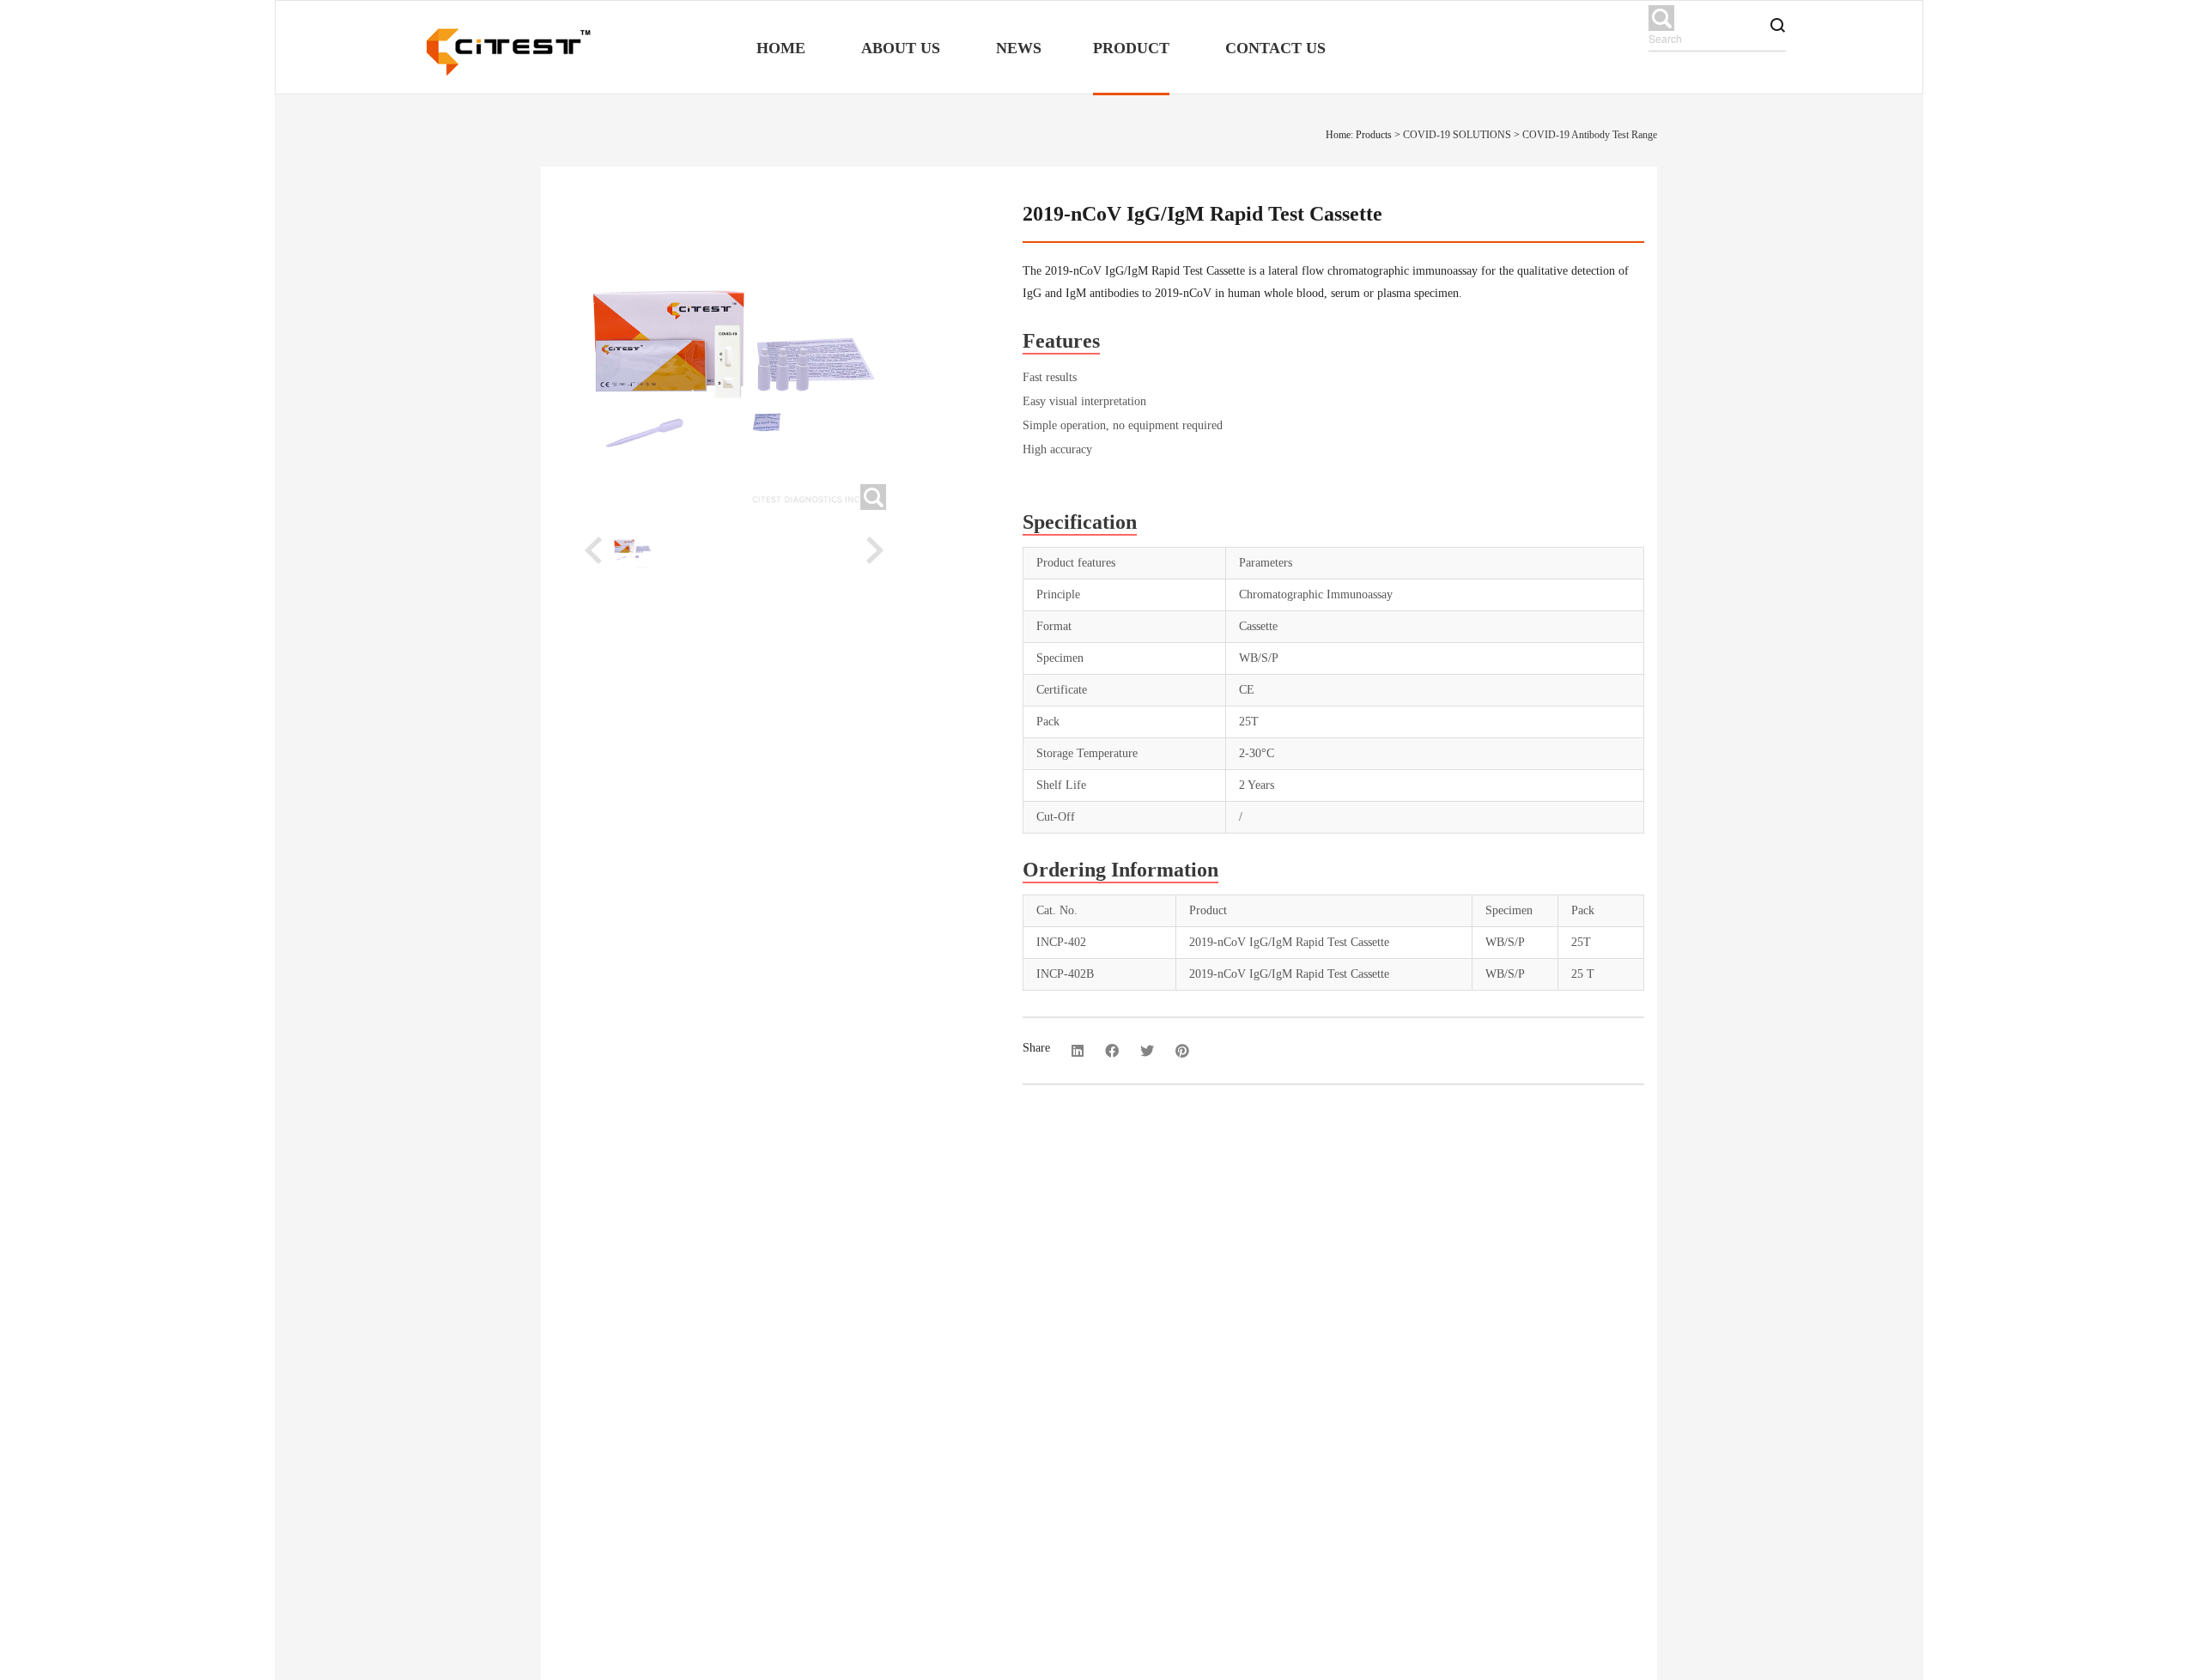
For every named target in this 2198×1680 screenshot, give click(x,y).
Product (1131, 48)
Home (781, 48)
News (1019, 48)
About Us (901, 48)
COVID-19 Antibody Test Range (1590, 135)
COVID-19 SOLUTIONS (1457, 135)
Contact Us (1275, 48)
